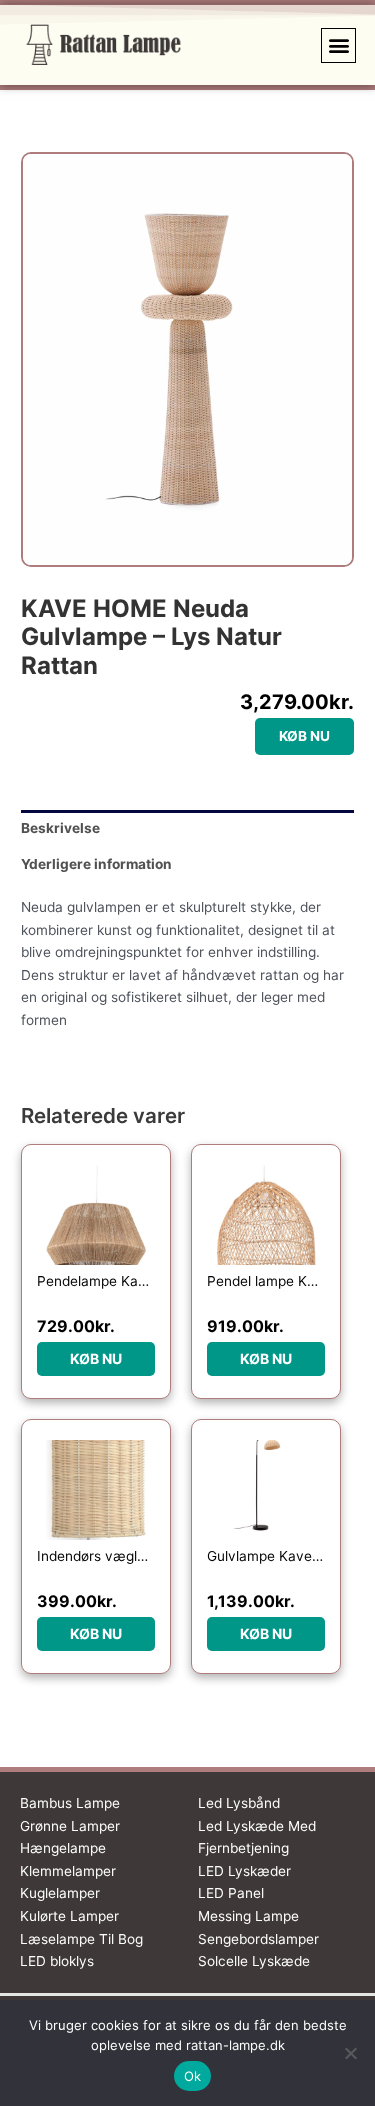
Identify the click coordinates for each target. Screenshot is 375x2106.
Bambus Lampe (70, 1803)
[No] (350, 2053)
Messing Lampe (248, 1916)
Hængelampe (63, 1848)
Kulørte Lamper (69, 1916)
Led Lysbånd (239, 1803)
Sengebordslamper (258, 1939)
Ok (193, 2076)
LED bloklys (57, 1961)
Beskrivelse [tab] (60, 828)
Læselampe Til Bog (81, 1939)
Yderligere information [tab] (96, 864)
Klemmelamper (68, 1871)
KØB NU (304, 736)
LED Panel (231, 1893)
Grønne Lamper (70, 1826)
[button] (338, 45)
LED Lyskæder (244, 1871)
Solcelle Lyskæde (254, 1961)
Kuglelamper (60, 1893)
